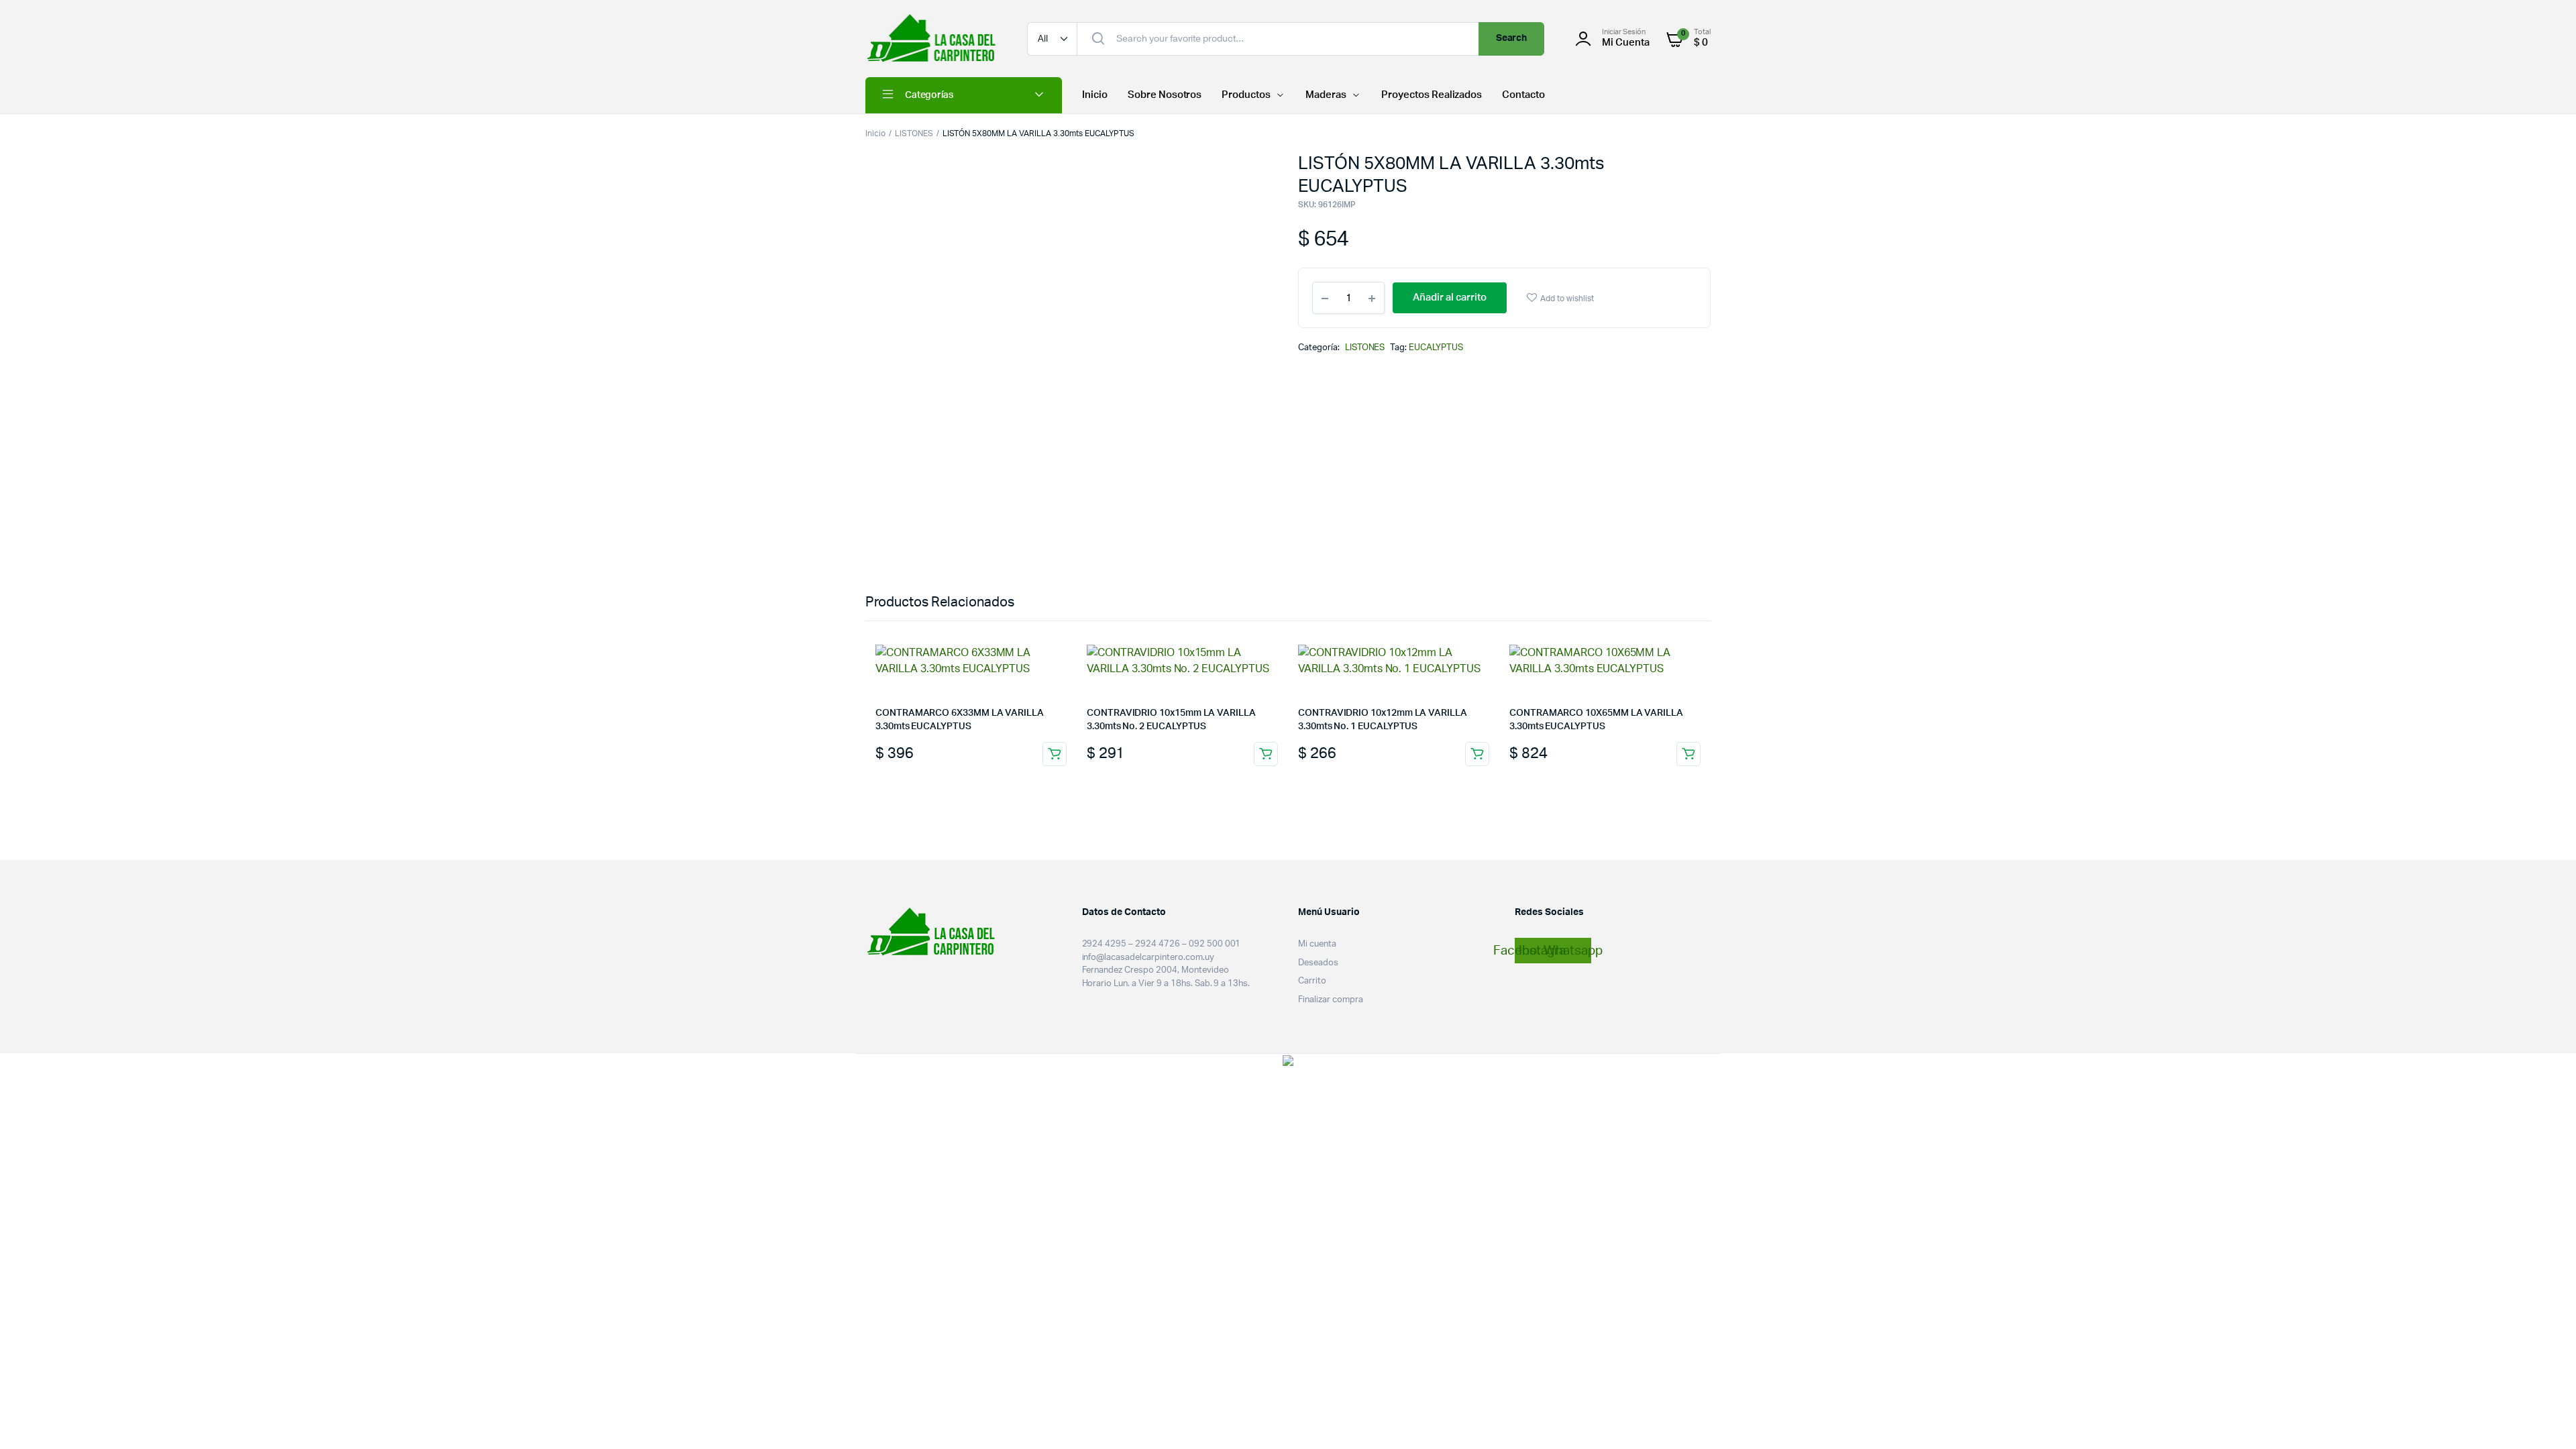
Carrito (1312, 981)
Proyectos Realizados (1432, 95)
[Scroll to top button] (2546, 1419)
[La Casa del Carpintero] (933, 39)
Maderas (1326, 95)
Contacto (1523, 95)
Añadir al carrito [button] (1055, 754)
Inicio (1095, 95)
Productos (1246, 95)
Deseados (1318, 963)
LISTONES (914, 133)
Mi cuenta (1317, 944)
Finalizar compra (1331, 1000)
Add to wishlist (1567, 299)
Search (1512, 38)
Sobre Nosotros (1165, 95)
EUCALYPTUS (1436, 348)
